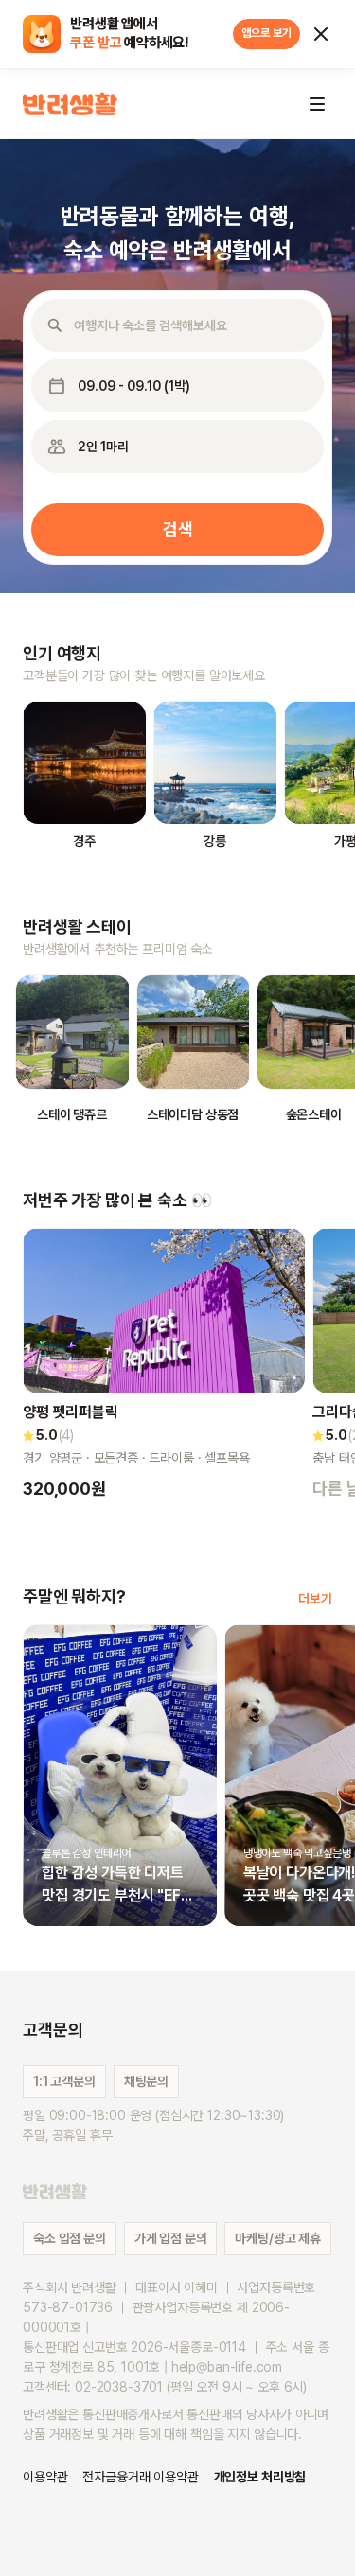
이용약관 (45, 2477)
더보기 (315, 1599)
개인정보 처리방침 (260, 2477)
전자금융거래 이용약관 (140, 2477)
